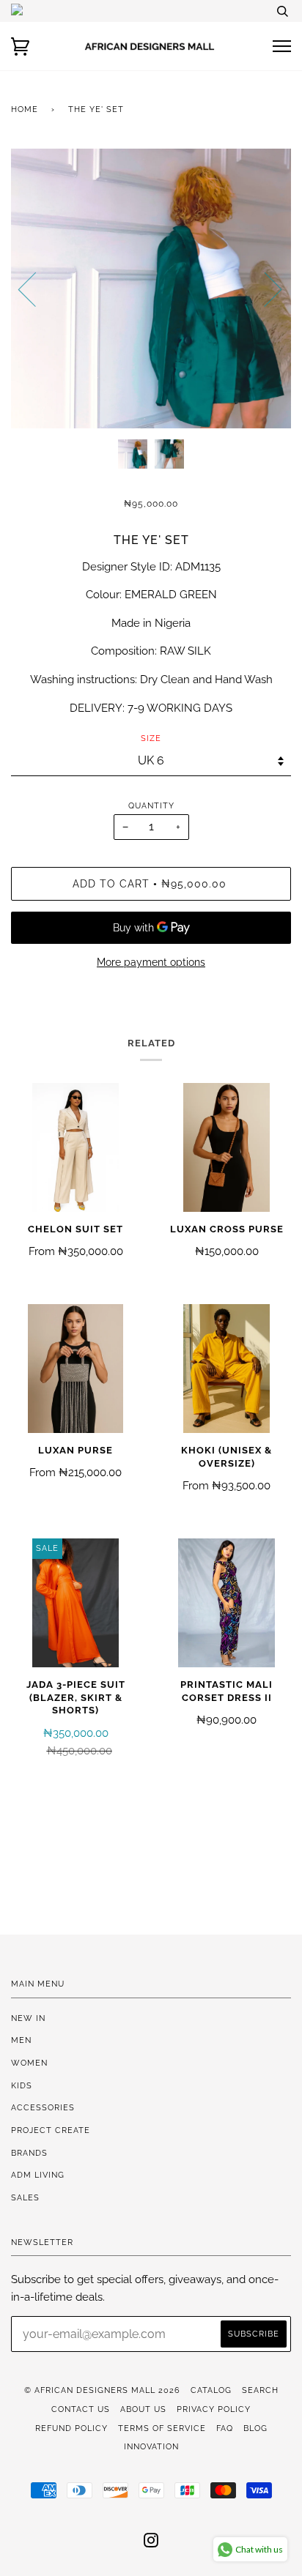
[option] (151, 289)
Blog (255, 2428)
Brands (29, 2153)
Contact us (81, 2409)
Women (29, 2063)
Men (21, 2040)
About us (143, 2409)
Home (25, 109)
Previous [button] (36, 289)
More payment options (151, 962)
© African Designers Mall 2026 (102, 2390)
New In (28, 2018)
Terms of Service (162, 2428)
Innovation (151, 2446)
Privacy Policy (214, 2409)
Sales (25, 2197)
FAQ (225, 2428)
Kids (22, 2085)
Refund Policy (71, 2428)
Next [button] (264, 289)
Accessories (43, 2107)
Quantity (151, 805)
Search (260, 2390)
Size (151, 738)
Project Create (51, 2130)
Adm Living (38, 2175)
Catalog (211, 2390)
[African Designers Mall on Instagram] (151, 2543)
